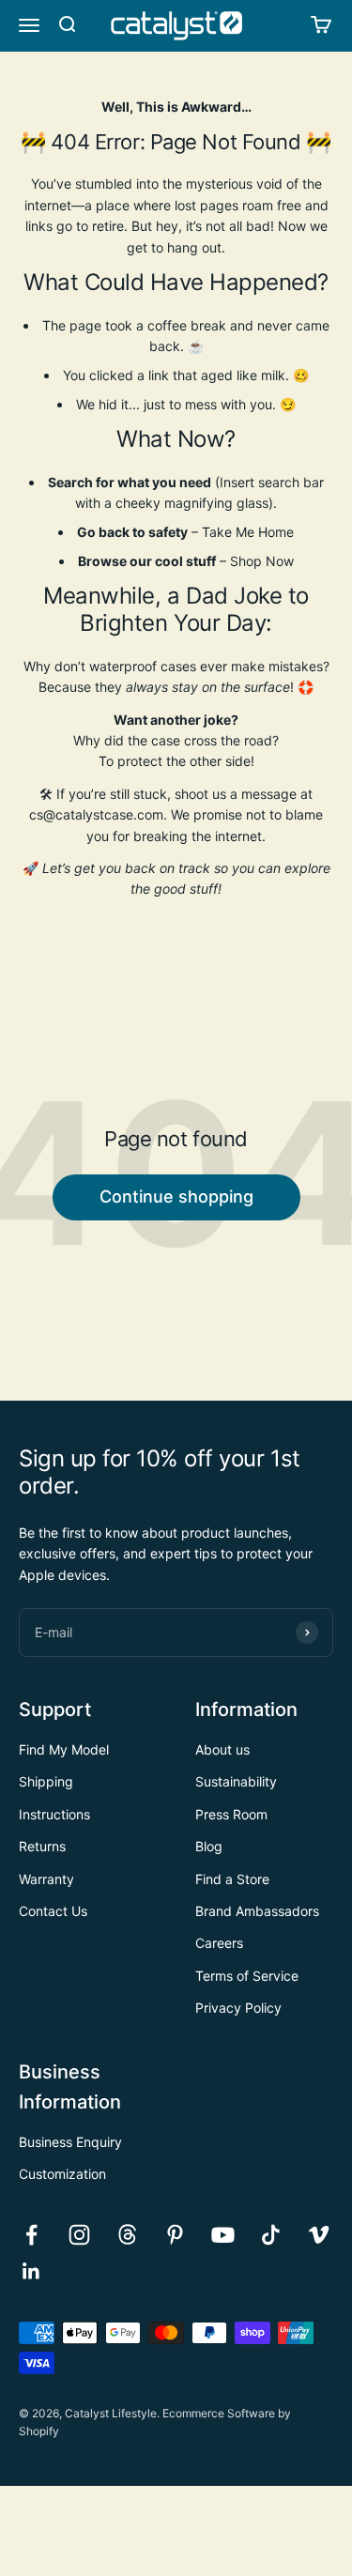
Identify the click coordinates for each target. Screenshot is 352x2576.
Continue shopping (176, 1196)
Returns (42, 1846)
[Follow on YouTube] (223, 2235)
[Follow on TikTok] (271, 2235)
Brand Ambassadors (257, 1911)
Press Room (231, 1814)
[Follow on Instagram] (79, 2235)
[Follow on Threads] (127, 2235)
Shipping (46, 1781)
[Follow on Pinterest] (175, 2235)
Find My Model (64, 1749)
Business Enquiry (70, 2142)
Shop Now (262, 561)
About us (222, 1749)
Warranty (46, 1879)
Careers (219, 1943)
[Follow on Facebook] (31, 2235)
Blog (209, 1846)
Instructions (54, 1814)
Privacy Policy (238, 2008)
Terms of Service (247, 1976)
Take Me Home (248, 532)
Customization (62, 2174)
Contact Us (53, 1911)
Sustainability (236, 1781)
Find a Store (232, 1879)
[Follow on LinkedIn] (31, 2271)
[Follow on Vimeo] (319, 2235)
